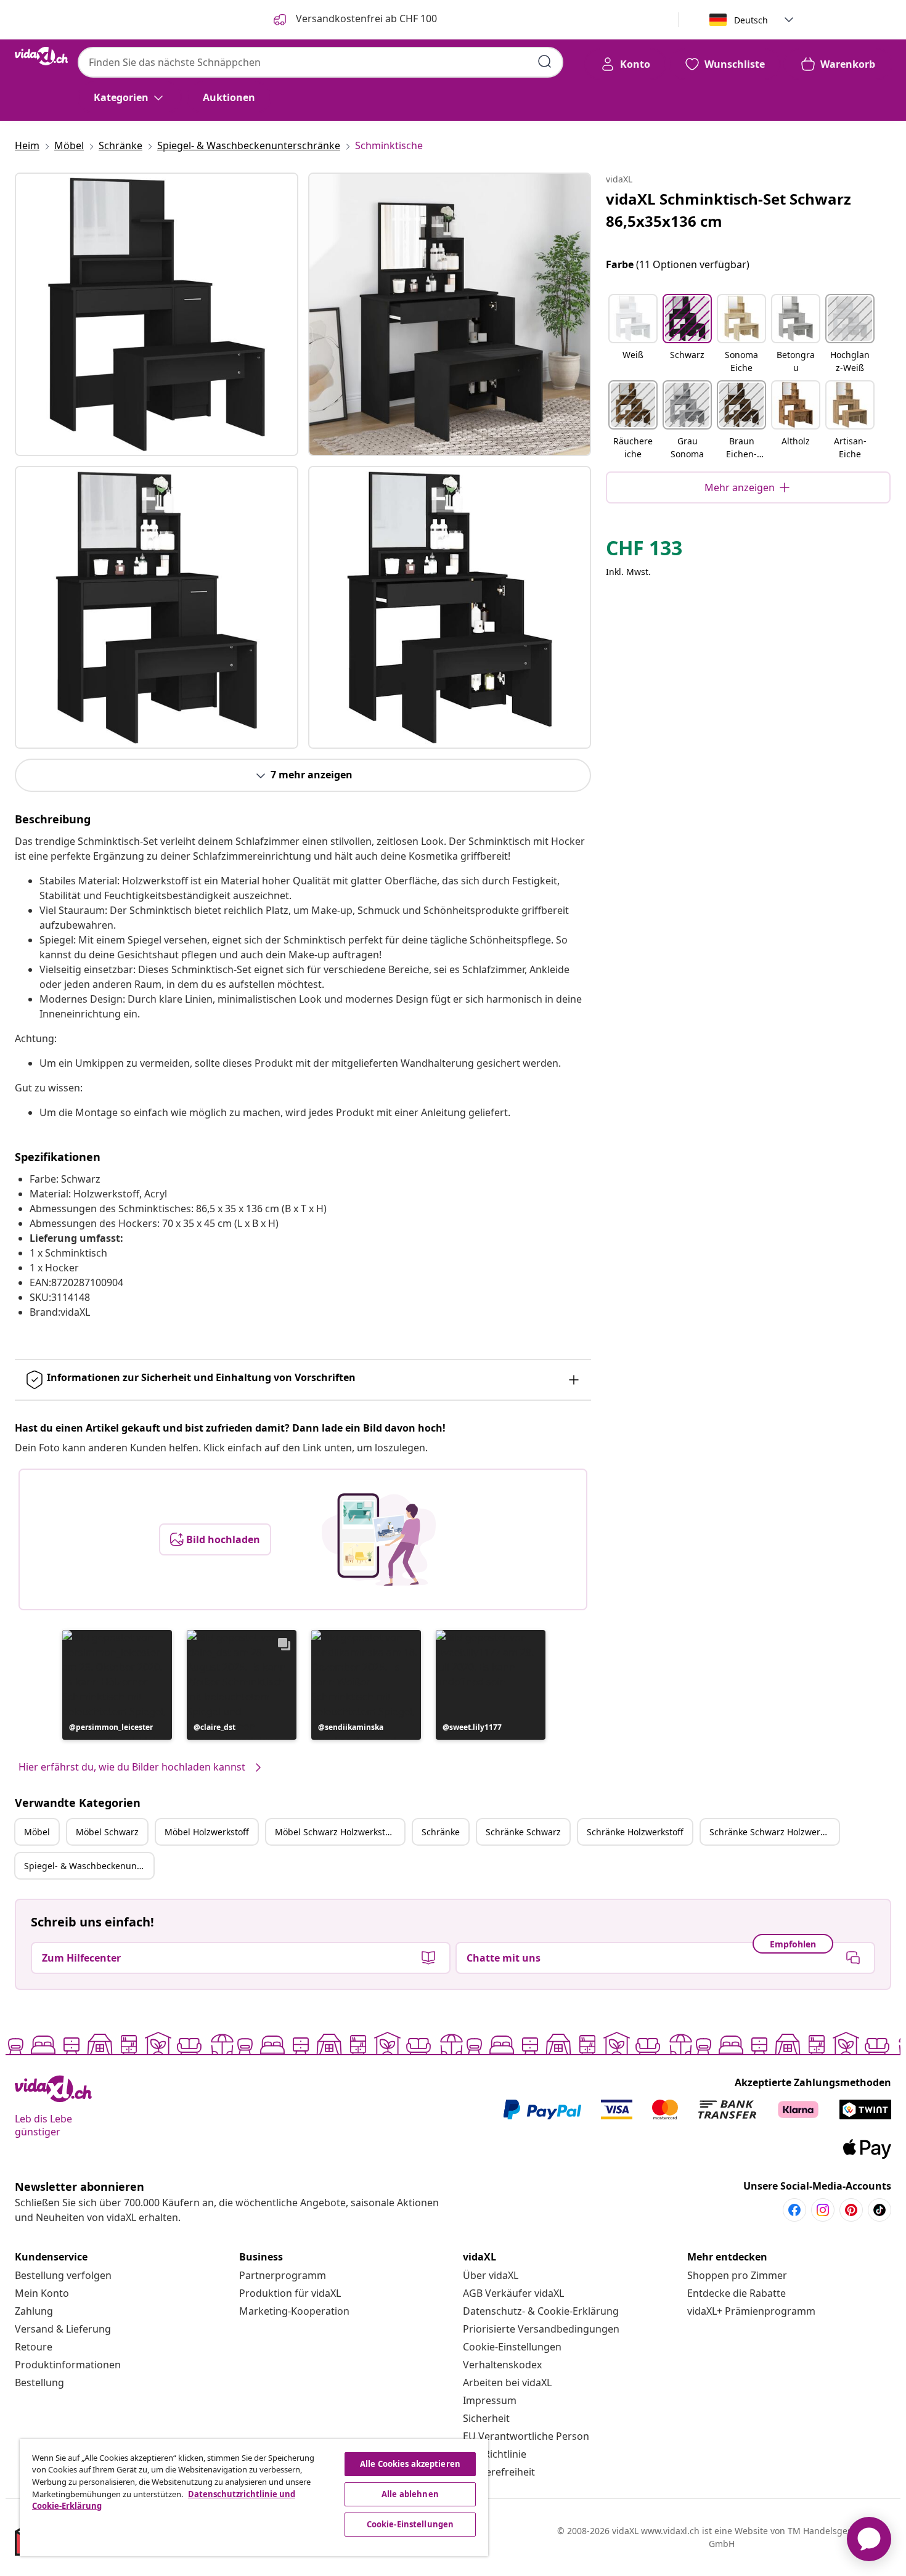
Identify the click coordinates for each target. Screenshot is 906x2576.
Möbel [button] (37, 1832)
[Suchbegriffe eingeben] (545, 62)
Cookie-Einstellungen (512, 2347)
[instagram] (823, 2210)
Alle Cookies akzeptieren (410, 2464)
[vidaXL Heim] (41, 56)
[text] (644, 551)
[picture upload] (379, 1539)
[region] (254, 2498)
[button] (117, 1685)
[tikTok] (879, 2210)
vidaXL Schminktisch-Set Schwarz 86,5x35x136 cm (728, 210)
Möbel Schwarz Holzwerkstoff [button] (336, 1832)
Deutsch (751, 20)
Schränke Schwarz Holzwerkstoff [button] (774, 1832)
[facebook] (794, 2210)
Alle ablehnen (410, 2494)
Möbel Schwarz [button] (107, 1832)
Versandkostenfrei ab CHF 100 (365, 18)
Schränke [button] (441, 1832)
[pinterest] (851, 2210)
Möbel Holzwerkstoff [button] (207, 1832)
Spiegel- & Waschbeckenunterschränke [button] (89, 1866)
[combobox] (320, 62)
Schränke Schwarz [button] (523, 1832)
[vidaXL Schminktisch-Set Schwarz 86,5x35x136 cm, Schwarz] (157, 314)
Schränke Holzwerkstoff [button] (635, 1832)
